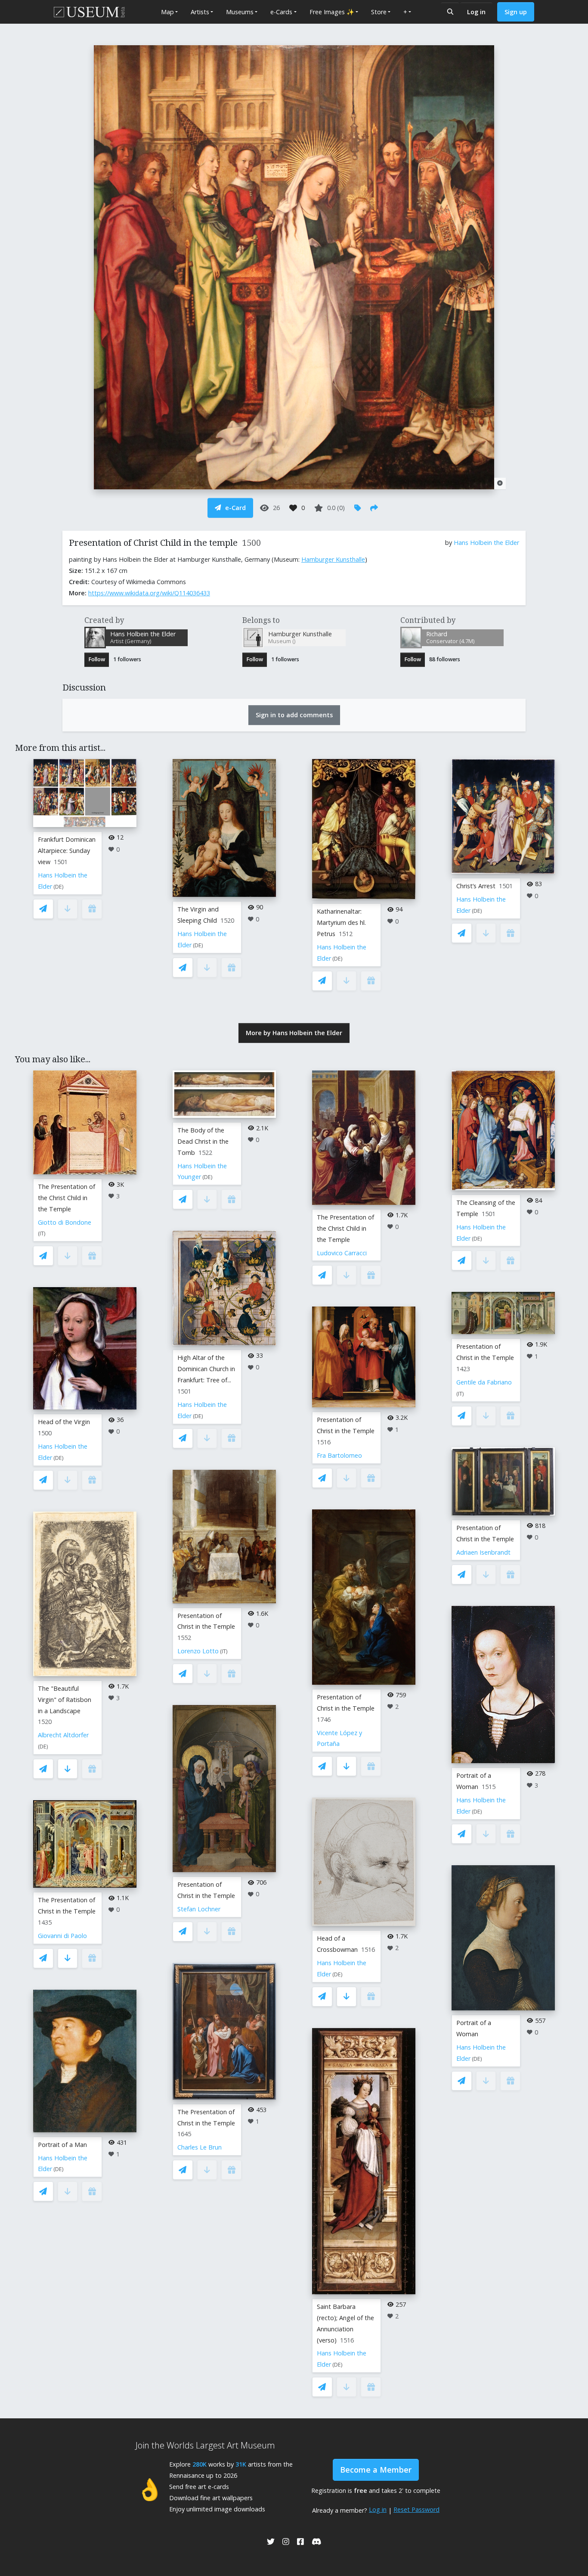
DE (59, 887)
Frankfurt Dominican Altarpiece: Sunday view (67, 851)
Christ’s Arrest (476, 886)
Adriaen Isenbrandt (483, 1552)
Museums (240, 12)
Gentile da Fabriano (484, 1382)
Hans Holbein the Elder (486, 543)
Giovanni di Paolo (62, 1936)
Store (379, 12)
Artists (200, 12)
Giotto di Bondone (65, 1222)
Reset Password (416, 2509)
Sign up (516, 12)
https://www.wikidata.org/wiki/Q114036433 (149, 593)
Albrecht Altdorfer (63, 1735)
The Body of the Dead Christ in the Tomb (203, 1141)
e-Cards (281, 12)
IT (42, 1234)
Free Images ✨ (332, 12)
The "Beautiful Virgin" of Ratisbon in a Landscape (65, 1700)
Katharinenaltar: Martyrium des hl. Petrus (341, 922)
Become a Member (376, 2470)
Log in (476, 12)
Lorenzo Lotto (198, 1651)
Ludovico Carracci (342, 1253)
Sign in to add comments (294, 715)
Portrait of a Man (62, 2145)
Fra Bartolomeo (339, 1455)
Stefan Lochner (199, 1909)
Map (167, 12)
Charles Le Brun (200, 2147)
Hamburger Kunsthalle (333, 559)
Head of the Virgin (64, 1422)
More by (294, 1033)
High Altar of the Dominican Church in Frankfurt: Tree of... (206, 1369)
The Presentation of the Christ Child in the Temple (67, 1198)
